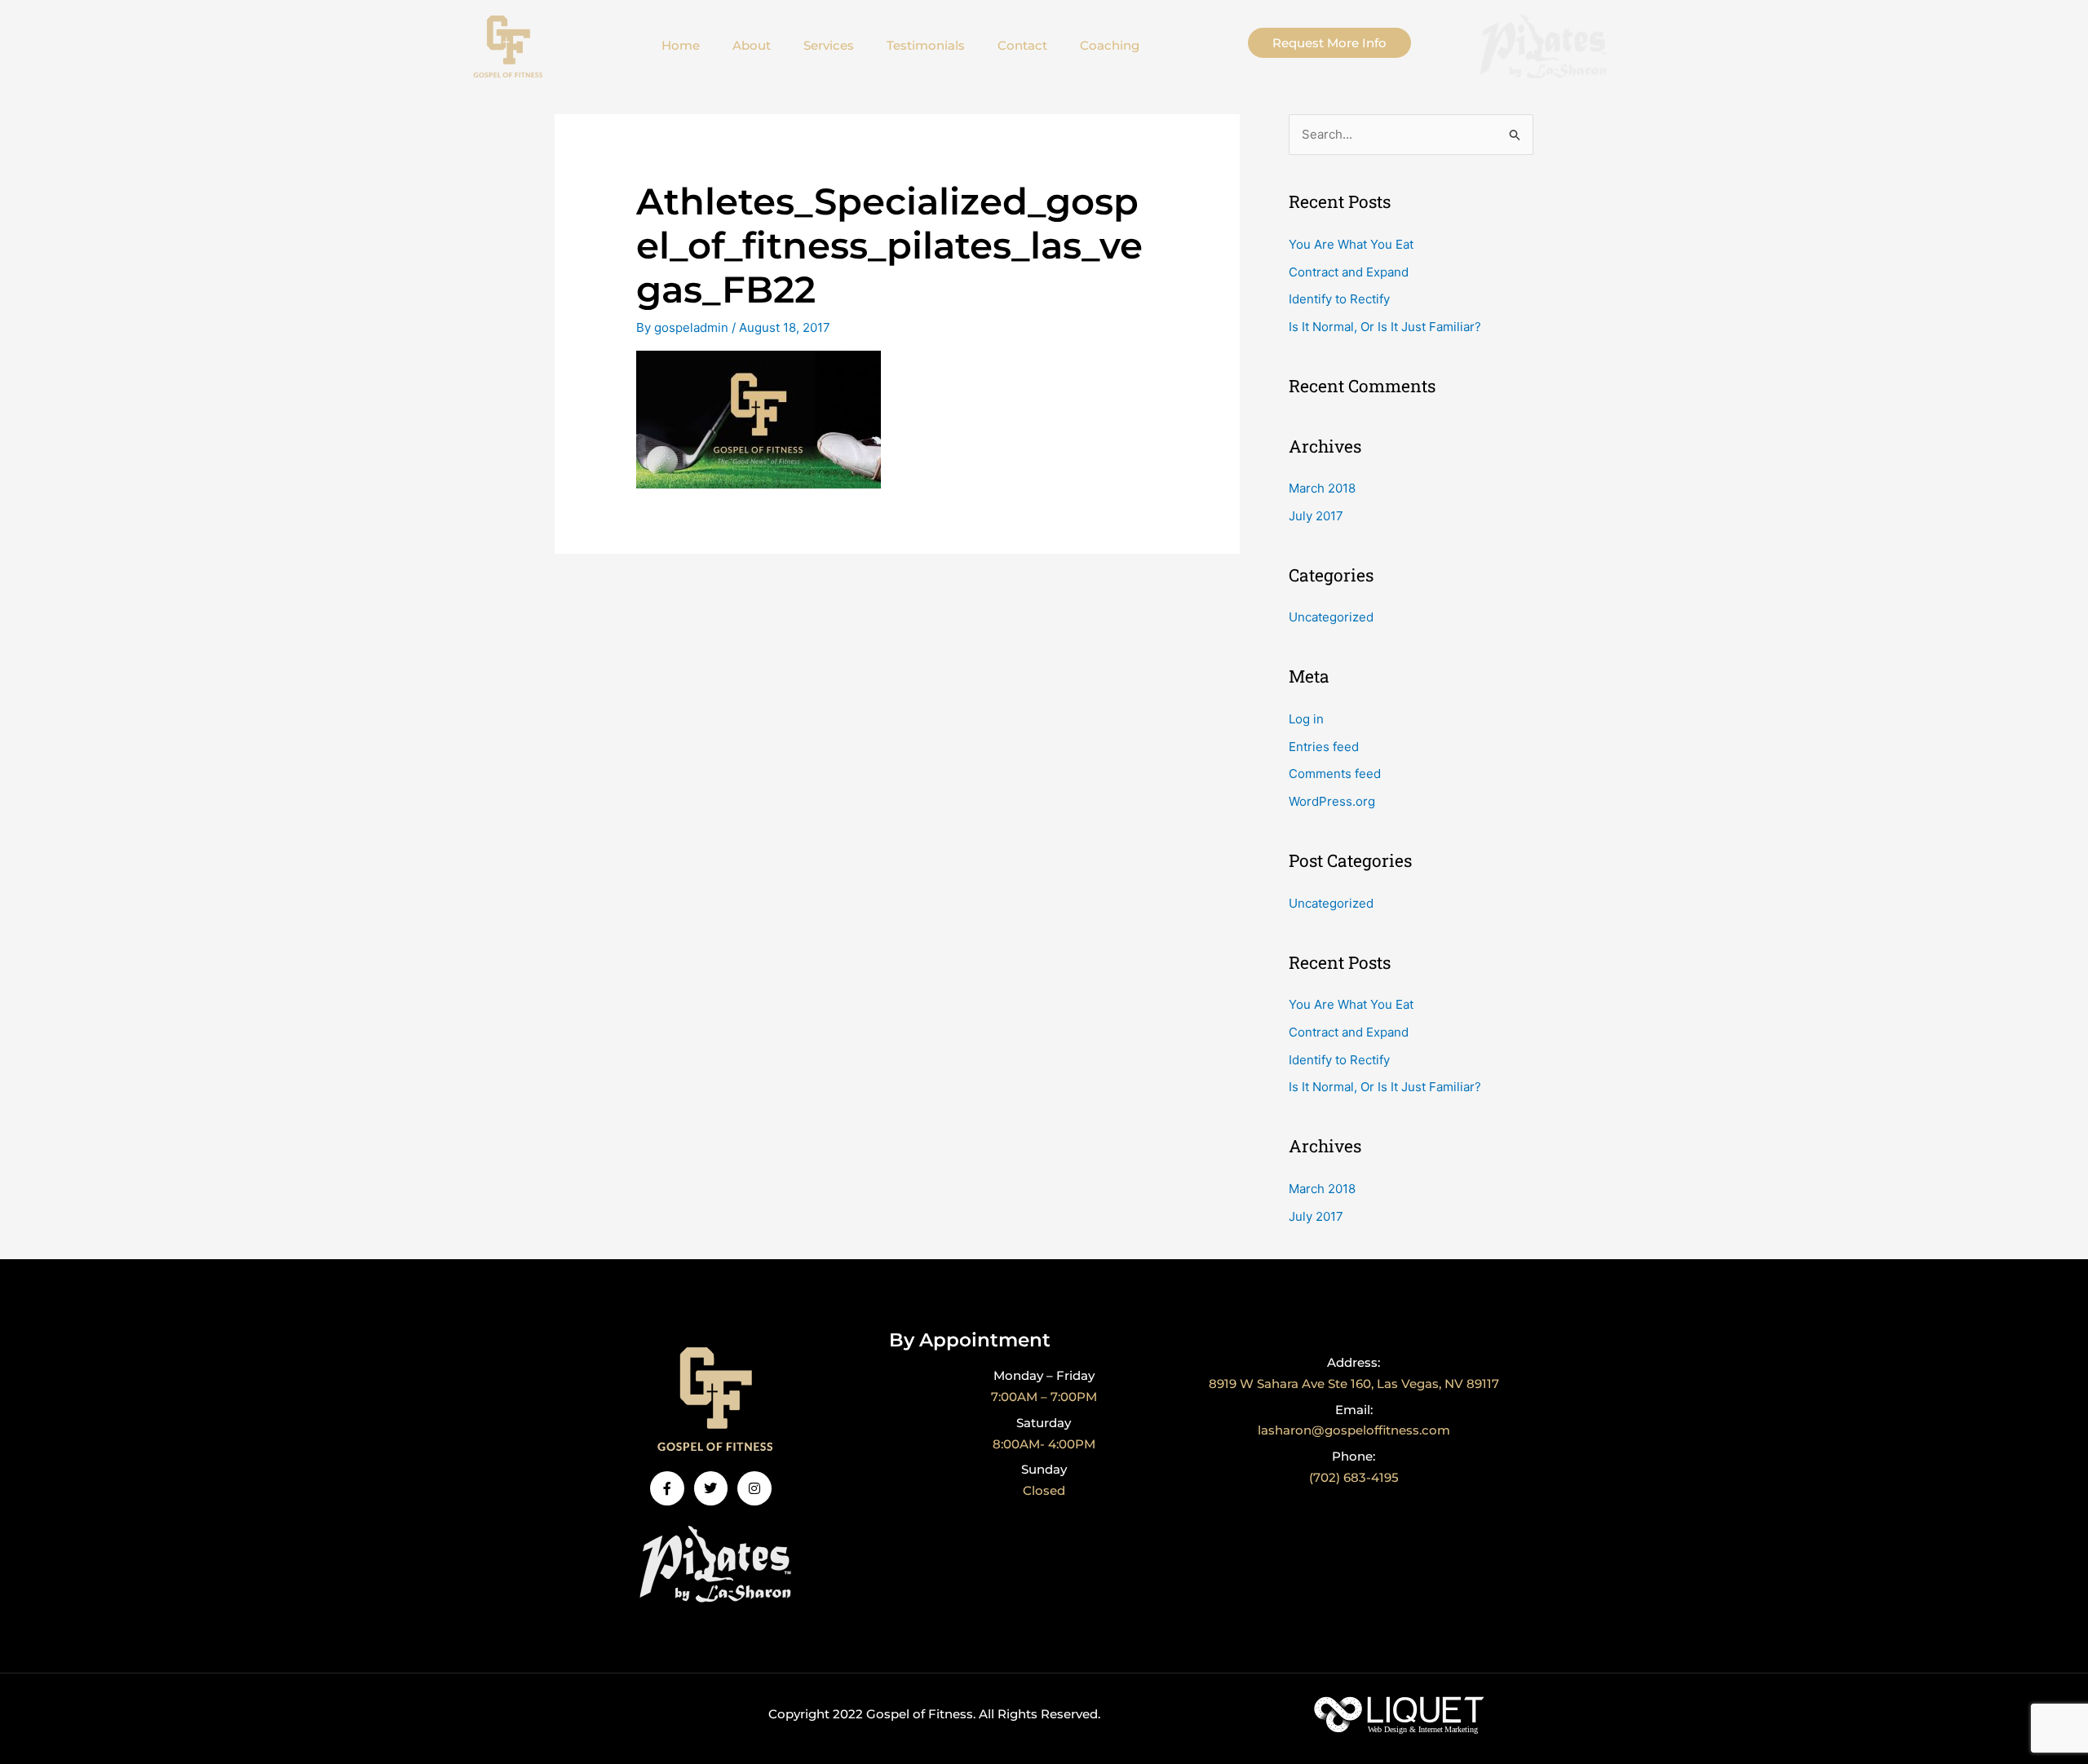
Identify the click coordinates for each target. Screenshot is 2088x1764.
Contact (1022, 45)
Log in (1306, 719)
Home (681, 45)
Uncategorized (1331, 617)
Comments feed (1335, 774)
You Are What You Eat (1351, 244)
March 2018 (1322, 488)
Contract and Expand (1349, 272)
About (752, 45)
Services (829, 45)
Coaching (1110, 45)
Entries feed (1324, 747)
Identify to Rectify (1339, 299)
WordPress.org (1332, 801)
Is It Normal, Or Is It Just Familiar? (1385, 327)
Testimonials (926, 45)
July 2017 (1316, 516)
